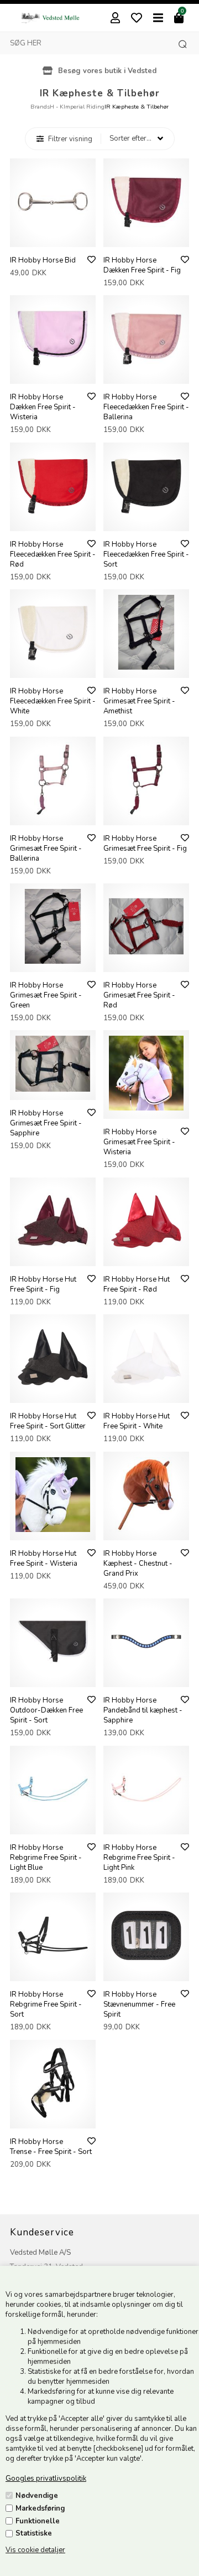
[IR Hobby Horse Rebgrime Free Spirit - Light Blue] (53, 1824)
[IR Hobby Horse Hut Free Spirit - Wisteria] (53, 1530)
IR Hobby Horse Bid (43, 260)
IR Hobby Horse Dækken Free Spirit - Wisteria (43, 407)
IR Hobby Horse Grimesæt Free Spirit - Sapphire (46, 1123)
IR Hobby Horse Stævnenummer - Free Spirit (139, 2004)
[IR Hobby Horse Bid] (53, 236)
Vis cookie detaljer (35, 2550)
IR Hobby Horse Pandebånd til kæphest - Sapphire (143, 1710)
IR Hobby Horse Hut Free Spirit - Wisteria (44, 1559)
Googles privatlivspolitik (46, 2479)
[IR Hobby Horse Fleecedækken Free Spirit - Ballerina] (146, 373)
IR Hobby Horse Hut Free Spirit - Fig (43, 1284)
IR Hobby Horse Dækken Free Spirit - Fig (142, 265)
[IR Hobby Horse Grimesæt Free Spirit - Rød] (146, 961)
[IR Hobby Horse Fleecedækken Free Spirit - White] (53, 667)
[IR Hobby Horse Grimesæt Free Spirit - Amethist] (146, 667)
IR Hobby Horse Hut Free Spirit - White (137, 1421)
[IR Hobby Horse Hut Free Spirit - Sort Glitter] (53, 1392)
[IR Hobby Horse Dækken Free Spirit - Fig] (146, 236)
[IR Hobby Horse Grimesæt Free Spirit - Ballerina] (53, 815)
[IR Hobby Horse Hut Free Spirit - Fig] (53, 1256)
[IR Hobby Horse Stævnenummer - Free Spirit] (146, 1971)
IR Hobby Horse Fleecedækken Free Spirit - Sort (146, 554)
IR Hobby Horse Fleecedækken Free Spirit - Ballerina (146, 407)
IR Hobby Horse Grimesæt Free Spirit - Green (46, 995)
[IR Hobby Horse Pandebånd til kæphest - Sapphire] (146, 1677)
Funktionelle (38, 2521)
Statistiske (34, 2533)
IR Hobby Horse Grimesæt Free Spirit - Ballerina (46, 849)
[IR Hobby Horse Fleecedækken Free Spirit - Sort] (146, 521)
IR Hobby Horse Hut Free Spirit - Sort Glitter (48, 1421)
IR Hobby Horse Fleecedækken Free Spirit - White (53, 701)
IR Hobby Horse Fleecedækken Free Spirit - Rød (53, 554)
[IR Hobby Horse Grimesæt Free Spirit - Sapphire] (53, 1089)
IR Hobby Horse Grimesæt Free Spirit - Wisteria (139, 1142)
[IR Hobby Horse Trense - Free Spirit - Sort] (53, 2118)
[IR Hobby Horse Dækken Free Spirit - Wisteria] (53, 373)
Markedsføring (40, 2508)
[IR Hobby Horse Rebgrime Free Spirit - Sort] (53, 1971)
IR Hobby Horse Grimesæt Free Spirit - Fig (145, 844)
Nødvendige (37, 2496)
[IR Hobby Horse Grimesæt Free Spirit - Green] (53, 961)
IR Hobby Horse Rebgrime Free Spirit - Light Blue (46, 1858)
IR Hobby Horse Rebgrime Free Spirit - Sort (46, 2004)
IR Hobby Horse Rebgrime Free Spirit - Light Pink (139, 1858)
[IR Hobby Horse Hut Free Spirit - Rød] (146, 1256)
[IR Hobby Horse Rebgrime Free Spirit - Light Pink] (146, 1824)
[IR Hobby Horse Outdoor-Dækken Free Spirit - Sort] (53, 1677)
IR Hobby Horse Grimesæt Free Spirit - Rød (139, 995)
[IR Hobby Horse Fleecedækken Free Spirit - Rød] (53, 521)
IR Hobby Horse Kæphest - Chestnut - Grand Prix (138, 1564)
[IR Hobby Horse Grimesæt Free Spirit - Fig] (146, 815)
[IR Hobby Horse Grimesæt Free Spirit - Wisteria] (146, 1108)
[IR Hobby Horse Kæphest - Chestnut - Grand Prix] (146, 1530)
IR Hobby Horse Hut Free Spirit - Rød (137, 1284)
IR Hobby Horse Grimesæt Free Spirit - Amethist (139, 701)
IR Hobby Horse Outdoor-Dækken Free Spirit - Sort (46, 1710)
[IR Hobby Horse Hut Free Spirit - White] (146, 1392)
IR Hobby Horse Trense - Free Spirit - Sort (51, 2147)
